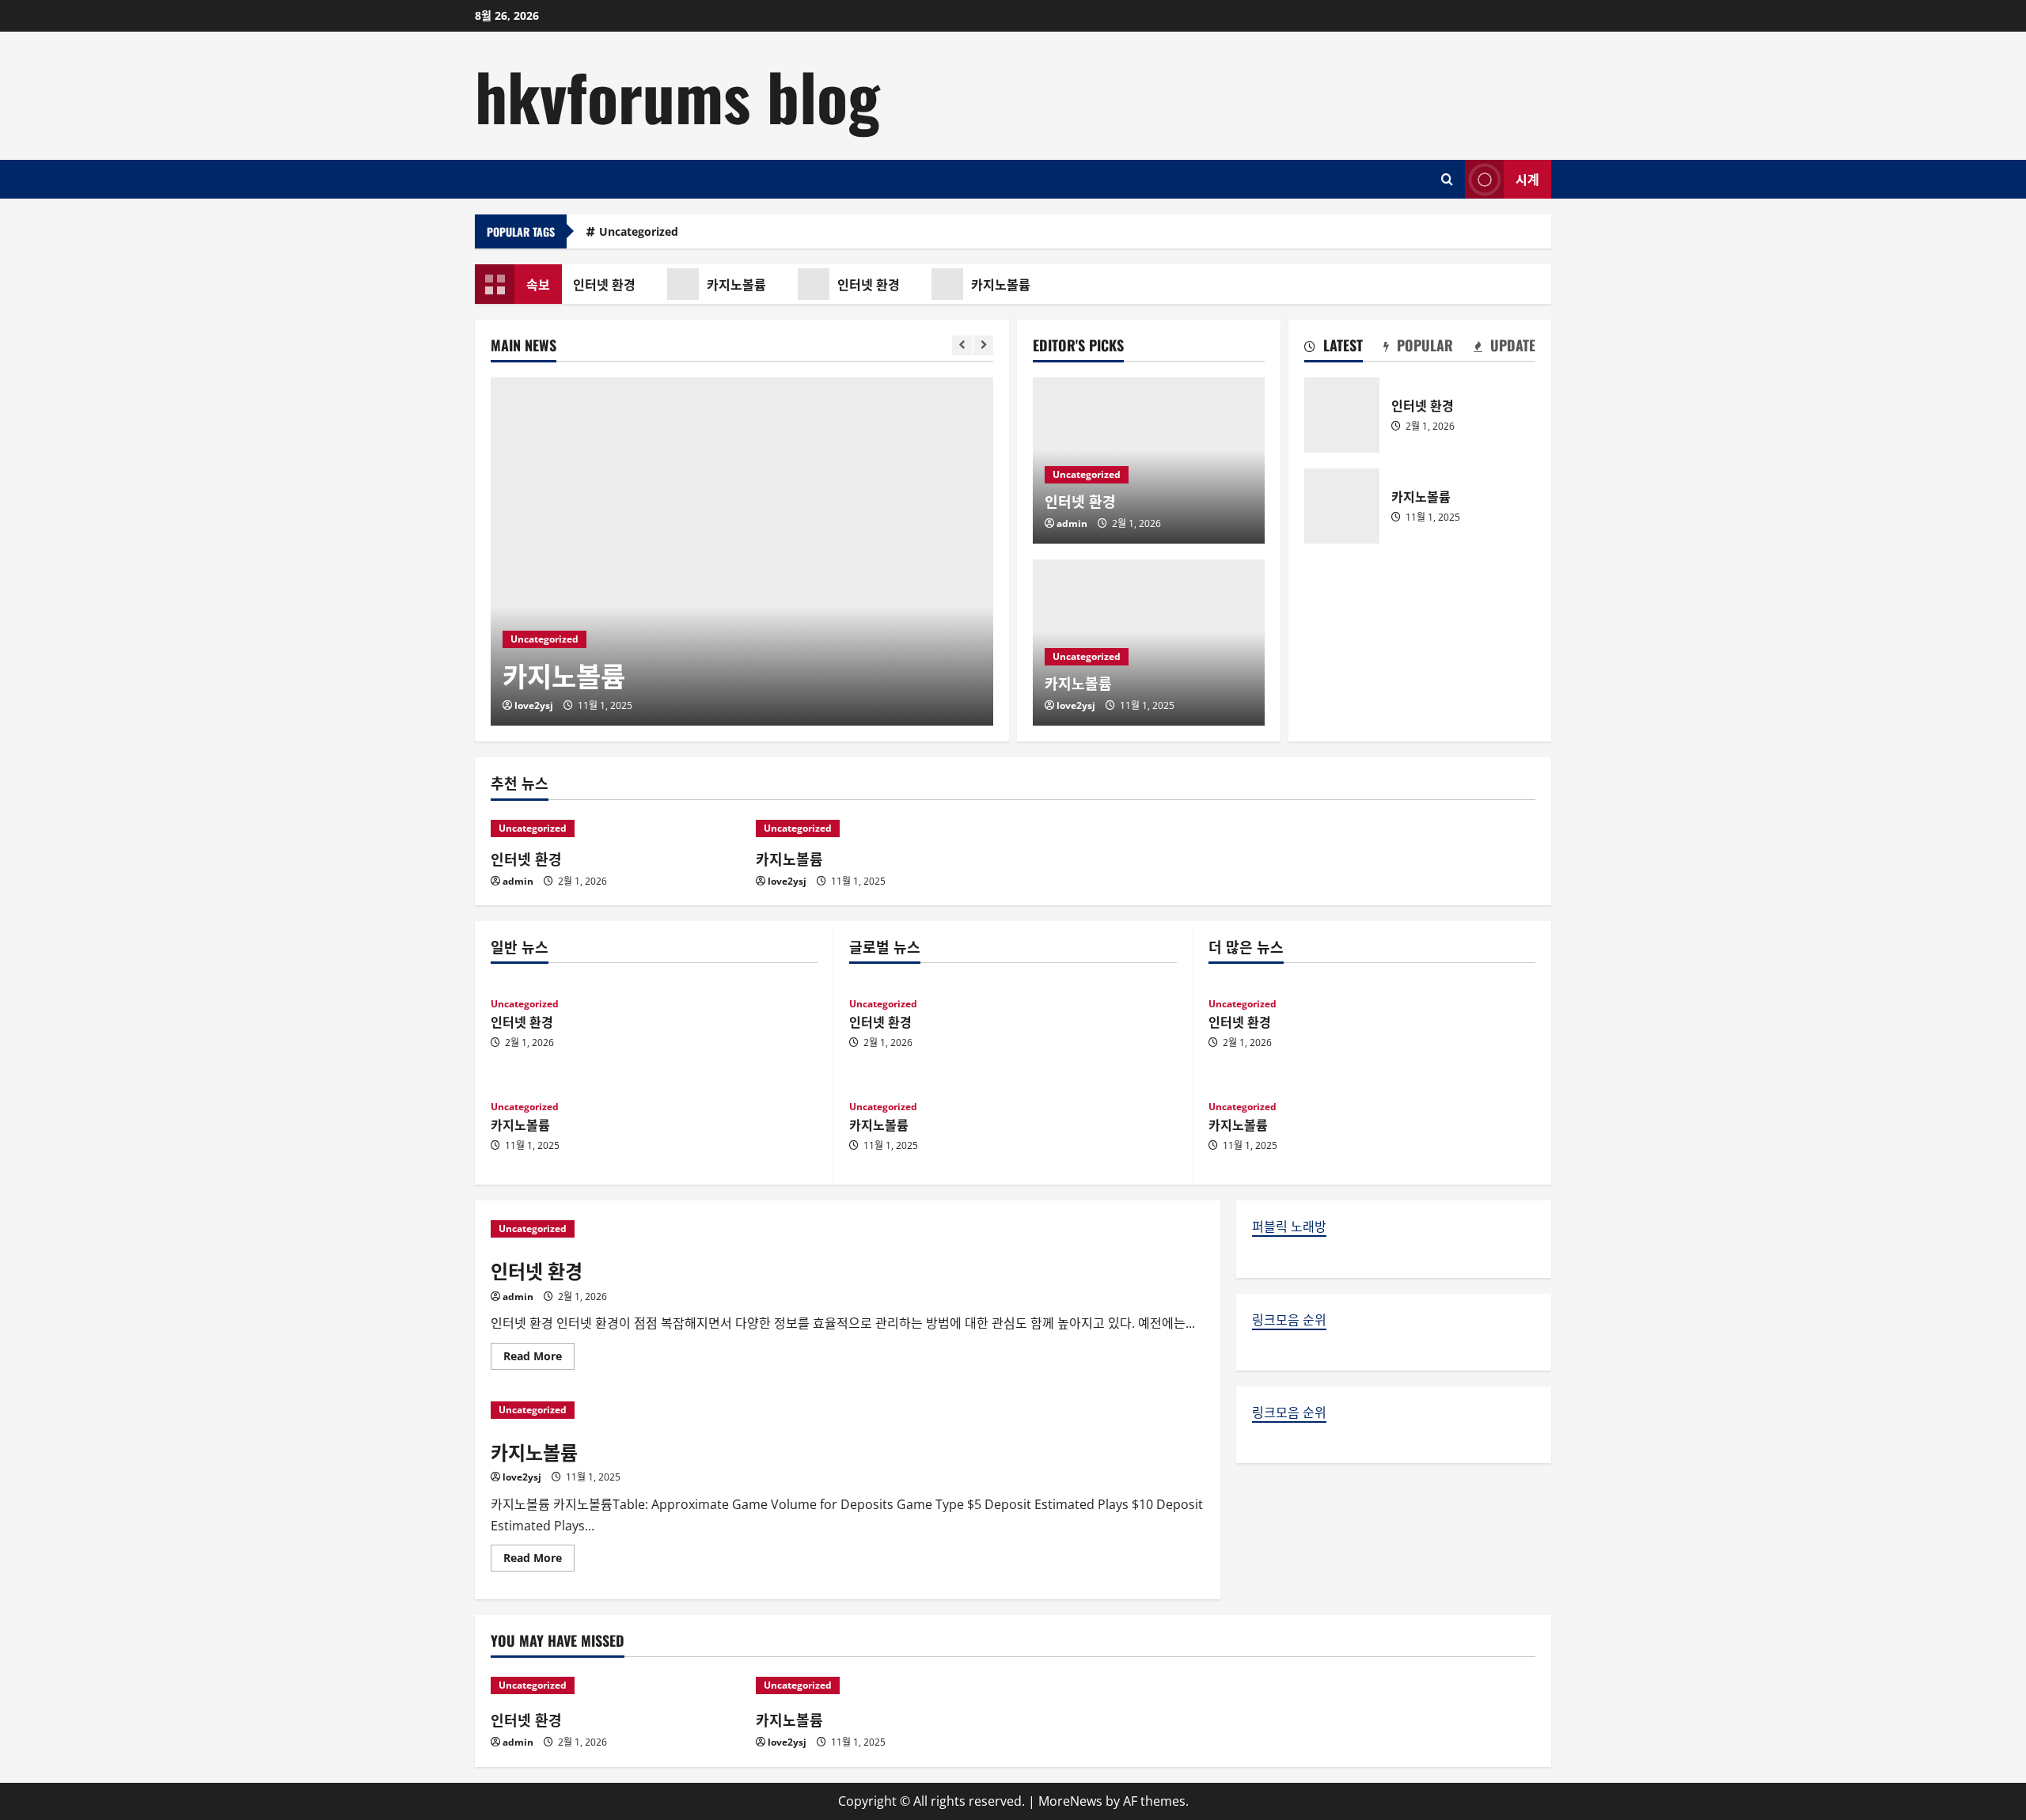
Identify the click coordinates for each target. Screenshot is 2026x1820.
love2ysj (534, 705)
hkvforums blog (677, 95)
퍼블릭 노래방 (1289, 1227)
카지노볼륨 (730, 284)
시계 (1527, 178)
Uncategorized (639, 231)
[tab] (1334, 348)
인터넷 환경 (598, 284)
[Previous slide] (962, 345)
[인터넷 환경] (615, 828)
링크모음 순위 (1289, 1320)
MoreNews (1070, 1801)
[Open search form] (1447, 179)
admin (1072, 523)
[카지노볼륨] (742, 552)
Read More (539, 1359)
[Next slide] (983, 345)
